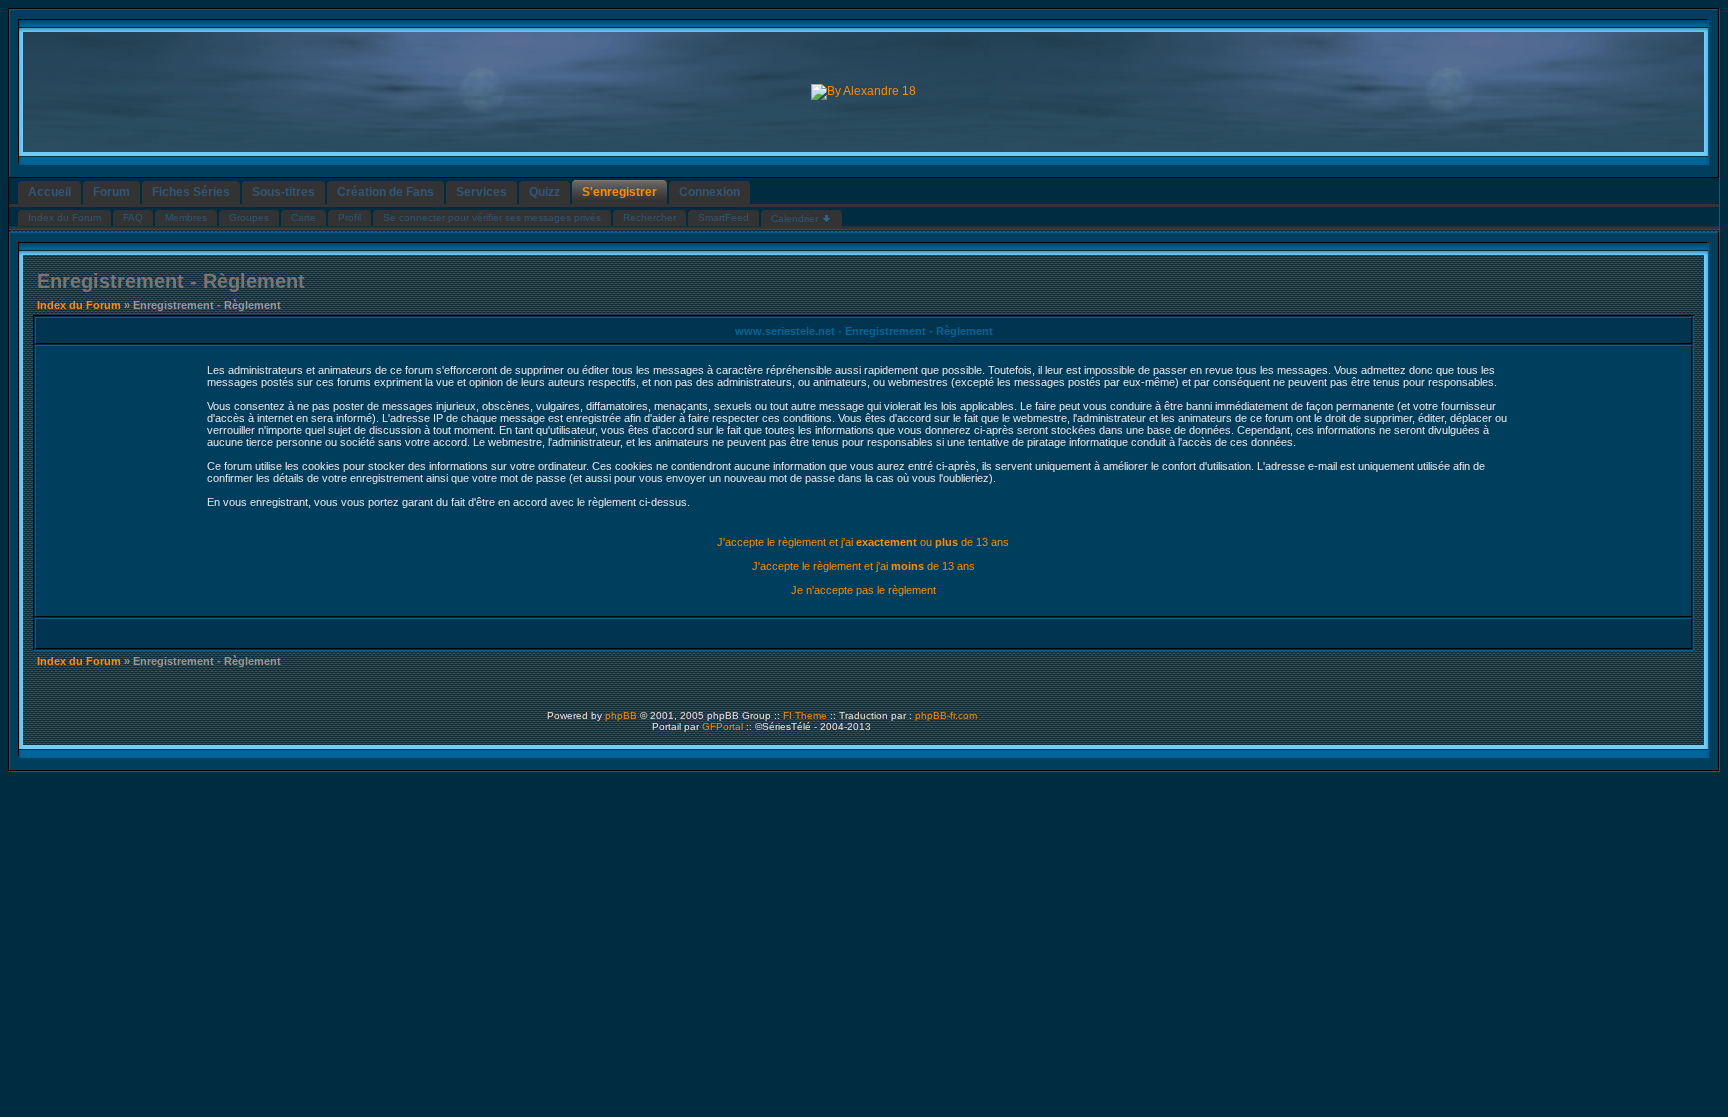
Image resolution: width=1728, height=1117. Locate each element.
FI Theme (805, 715)
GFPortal (722, 726)
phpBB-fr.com (946, 715)
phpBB (621, 715)
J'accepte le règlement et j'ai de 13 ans (863, 566)
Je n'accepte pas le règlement (863, 590)
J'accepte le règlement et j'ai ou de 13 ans (863, 542)
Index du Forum (79, 305)
